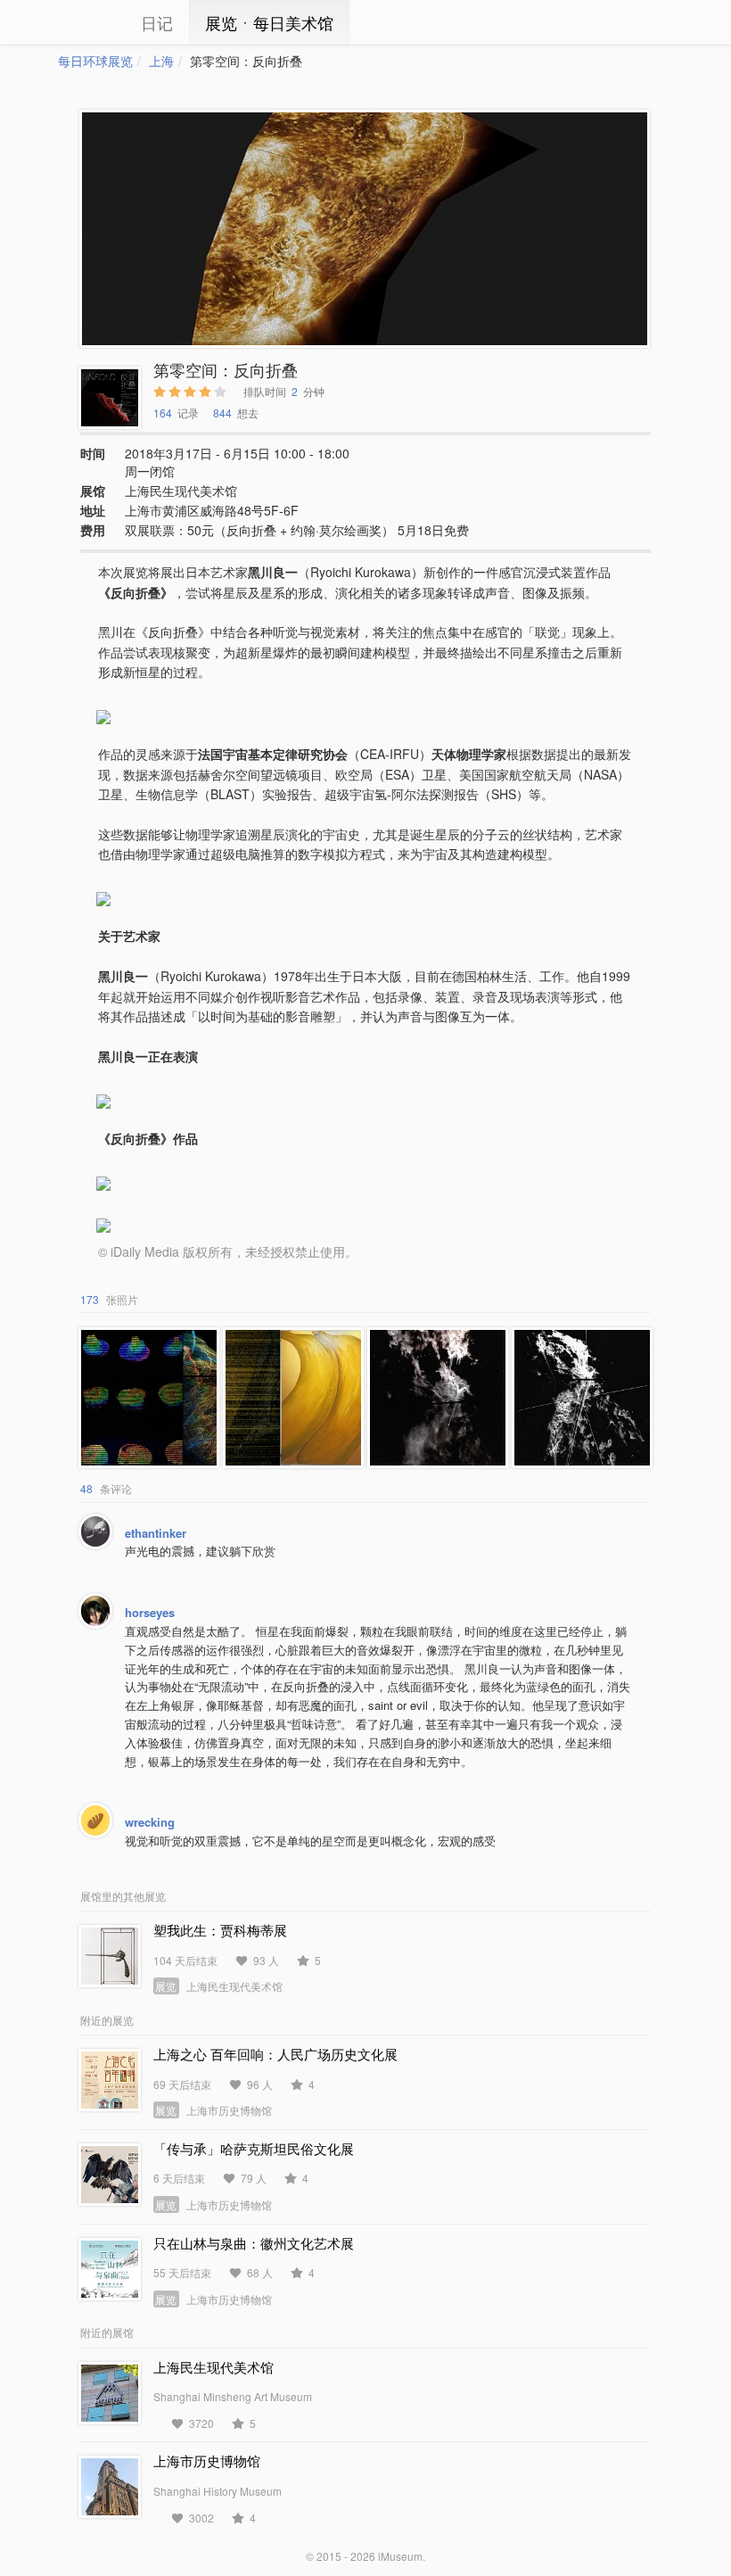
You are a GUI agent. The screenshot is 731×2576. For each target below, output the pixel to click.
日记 (157, 22)
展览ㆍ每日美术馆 (269, 22)
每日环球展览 (95, 61)
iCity (85, 22)
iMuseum (400, 2556)
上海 (161, 61)
